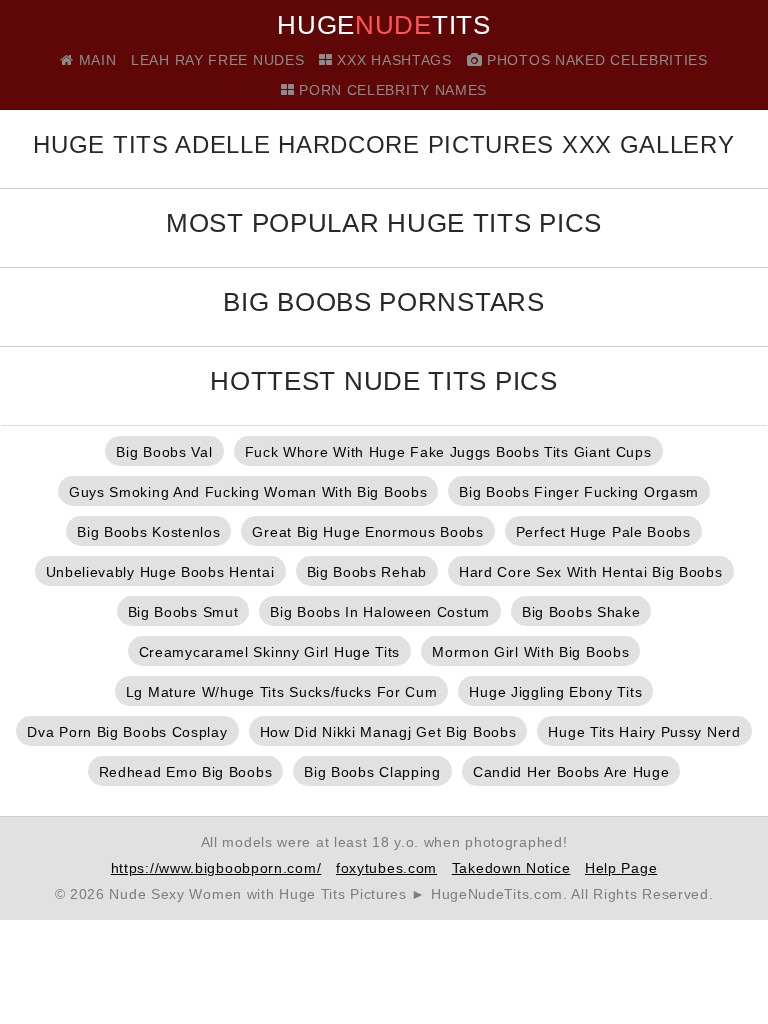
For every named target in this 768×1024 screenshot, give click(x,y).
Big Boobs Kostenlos (148, 532)
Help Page (621, 868)
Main (95, 60)
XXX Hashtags (392, 60)
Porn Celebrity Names (391, 90)
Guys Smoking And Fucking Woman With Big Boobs (248, 492)
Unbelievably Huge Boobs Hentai (160, 572)
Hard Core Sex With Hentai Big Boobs (591, 572)
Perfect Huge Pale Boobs (603, 532)
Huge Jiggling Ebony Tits (555, 692)
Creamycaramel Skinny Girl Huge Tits (270, 652)
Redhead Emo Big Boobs (186, 772)
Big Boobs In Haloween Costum (380, 612)
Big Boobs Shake (581, 612)
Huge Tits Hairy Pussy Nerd (644, 732)
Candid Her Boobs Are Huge (571, 772)
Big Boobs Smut (183, 612)
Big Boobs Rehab (367, 572)
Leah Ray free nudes (217, 60)
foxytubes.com (386, 868)
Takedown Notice (511, 868)
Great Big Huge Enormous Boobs (367, 532)
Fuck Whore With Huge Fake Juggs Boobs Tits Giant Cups (448, 452)
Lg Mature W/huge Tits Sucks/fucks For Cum (282, 692)
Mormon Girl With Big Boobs (530, 652)
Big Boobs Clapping (372, 772)
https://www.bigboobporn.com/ (216, 868)
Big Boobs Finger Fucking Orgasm (579, 492)
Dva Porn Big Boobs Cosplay (127, 732)
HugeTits (383, 25)
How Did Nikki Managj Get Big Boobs (388, 732)
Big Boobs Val (164, 452)
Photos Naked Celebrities (595, 60)
